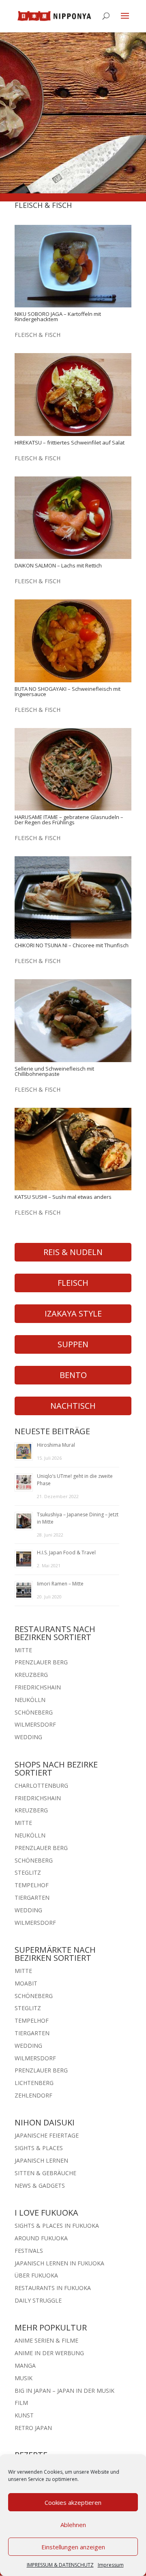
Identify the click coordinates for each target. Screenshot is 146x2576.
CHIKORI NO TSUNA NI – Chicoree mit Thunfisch (72, 945)
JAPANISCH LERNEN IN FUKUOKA (59, 2263)
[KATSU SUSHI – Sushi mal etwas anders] (73, 1149)
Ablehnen (73, 2525)
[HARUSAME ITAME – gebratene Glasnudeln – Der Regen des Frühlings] (73, 769)
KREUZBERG (31, 1675)
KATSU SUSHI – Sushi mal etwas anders (63, 1197)
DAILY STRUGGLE (38, 2300)
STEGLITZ (28, 1872)
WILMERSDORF (35, 1724)
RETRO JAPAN (33, 2428)
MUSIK (24, 2378)
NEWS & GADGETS (40, 2185)
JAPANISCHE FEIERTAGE (47, 2135)
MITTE (23, 1650)
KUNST (24, 2415)
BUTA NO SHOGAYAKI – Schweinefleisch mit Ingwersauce (68, 691)
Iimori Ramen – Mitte (60, 1584)
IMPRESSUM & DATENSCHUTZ (60, 2565)
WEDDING (28, 1737)
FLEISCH (73, 1283)
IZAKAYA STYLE (73, 1313)
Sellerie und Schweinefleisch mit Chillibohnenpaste (54, 1071)
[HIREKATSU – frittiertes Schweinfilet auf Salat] (73, 394)
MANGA (25, 2365)
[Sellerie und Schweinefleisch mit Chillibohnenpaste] (73, 1020)
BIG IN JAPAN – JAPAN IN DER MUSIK (64, 2391)
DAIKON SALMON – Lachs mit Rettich (58, 565)
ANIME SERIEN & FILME (46, 2340)
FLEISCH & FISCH (38, 335)
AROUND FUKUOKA (41, 2238)
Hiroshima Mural (56, 1445)
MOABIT (26, 1983)
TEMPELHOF (32, 1885)
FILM (21, 2403)
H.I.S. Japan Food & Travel (66, 1553)
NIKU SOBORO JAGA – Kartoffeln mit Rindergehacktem (58, 316)
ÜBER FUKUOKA (36, 2275)
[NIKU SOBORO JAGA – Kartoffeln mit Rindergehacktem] (73, 266)
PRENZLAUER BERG (41, 1662)
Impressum (111, 2565)
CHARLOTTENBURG (41, 1785)
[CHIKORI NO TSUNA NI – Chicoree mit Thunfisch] (73, 897)
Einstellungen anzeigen (73, 2547)
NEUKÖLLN (30, 1700)
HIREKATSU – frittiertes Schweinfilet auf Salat (70, 442)
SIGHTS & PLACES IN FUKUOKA (57, 2226)
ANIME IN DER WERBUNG (49, 2353)
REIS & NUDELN (73, 1252)
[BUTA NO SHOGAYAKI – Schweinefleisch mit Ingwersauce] (73, 641)
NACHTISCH (73, 1406)
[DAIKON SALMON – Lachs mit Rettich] (73, 518)
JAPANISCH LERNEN (41, 2160)
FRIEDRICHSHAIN (38, 1687)
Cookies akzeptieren (73, 2502)
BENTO (73, 1375)
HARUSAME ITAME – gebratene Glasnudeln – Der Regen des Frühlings (69, 820)
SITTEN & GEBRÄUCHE (45, 2173)
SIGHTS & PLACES (39, 2148)
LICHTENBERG (34, 2083)
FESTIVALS (29, 2251)
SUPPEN (73, 1344)
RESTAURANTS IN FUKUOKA (53, 2288)
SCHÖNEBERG (34, 1712)
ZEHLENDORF (33, 2095)
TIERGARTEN (32, 1898)
